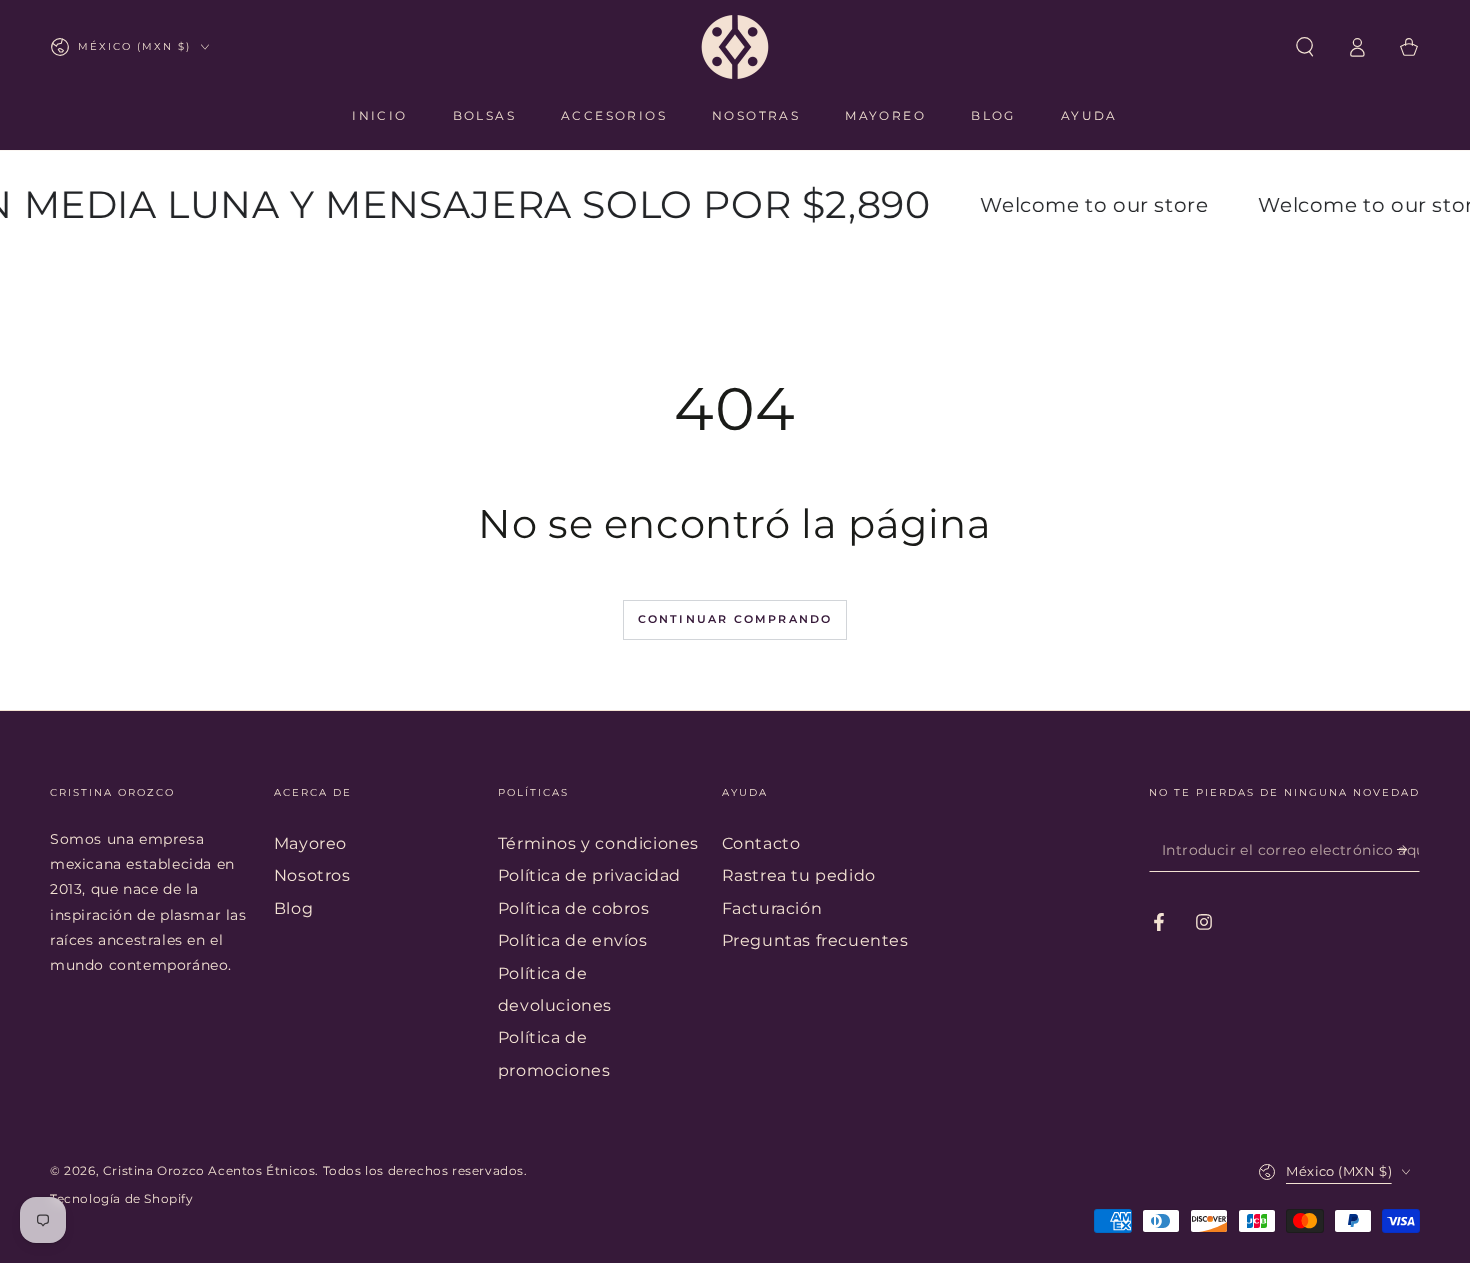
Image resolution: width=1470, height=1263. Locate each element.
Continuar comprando (735, 619)
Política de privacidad (589, 875)
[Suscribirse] (1408, 849)
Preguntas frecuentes (815, 940)
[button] (1305, 47)
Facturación (772, 908)
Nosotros (312, 875)
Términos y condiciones (598, 843)
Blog (293, 908)
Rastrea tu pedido (799, 875)
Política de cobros (574, 908)
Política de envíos (573, 940)
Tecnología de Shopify (122, 1198)
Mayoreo (310, 843)
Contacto (761, 843)
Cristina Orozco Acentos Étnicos (209, 1170)
